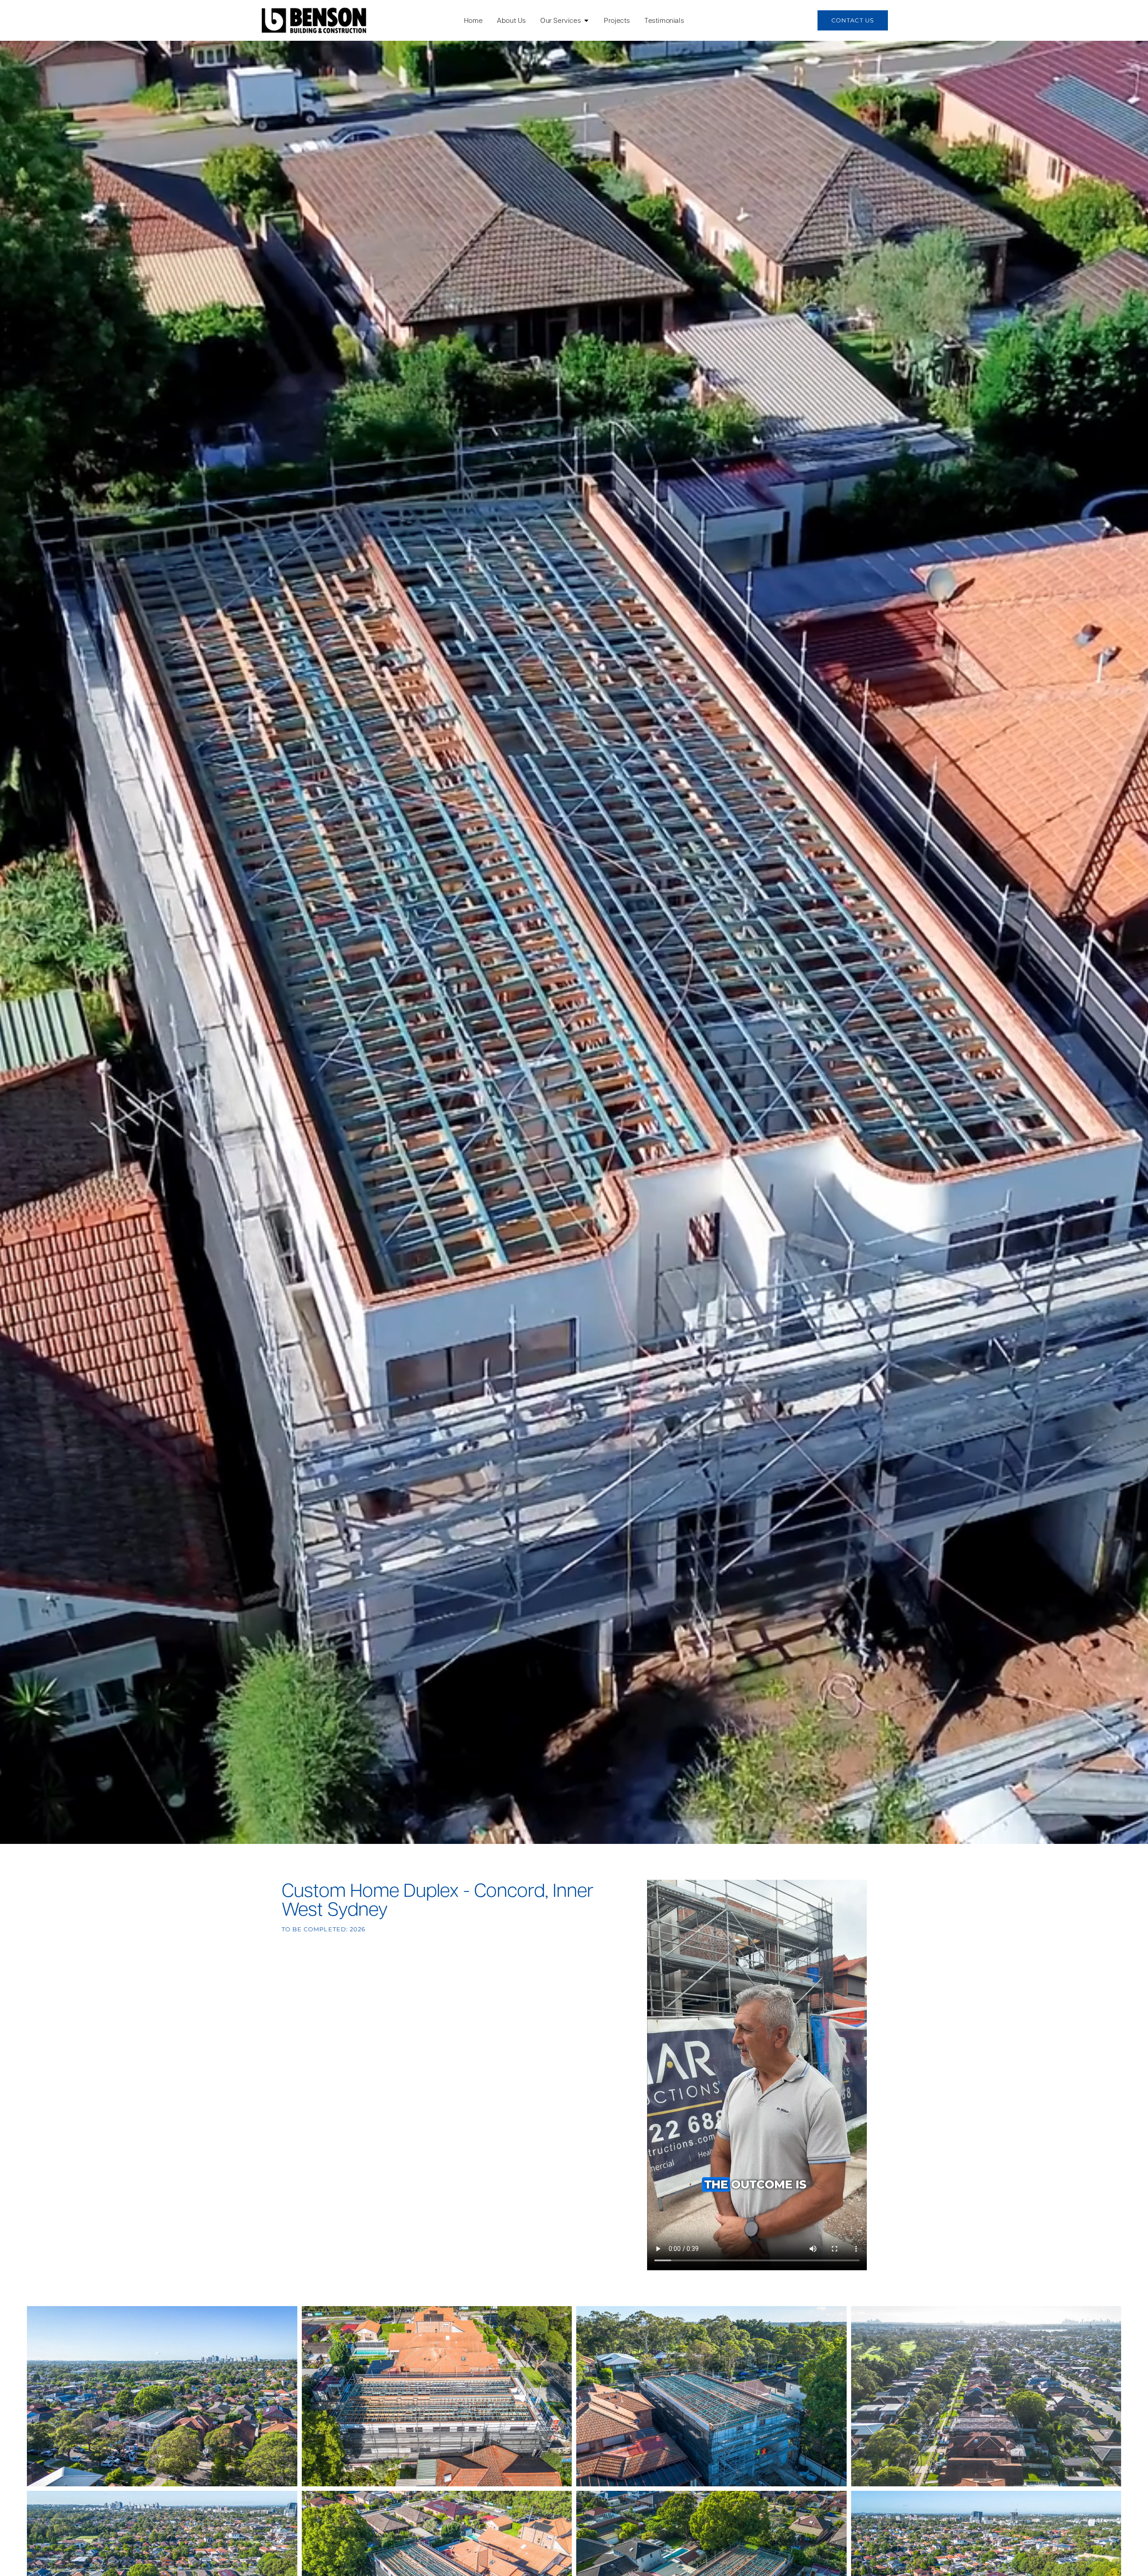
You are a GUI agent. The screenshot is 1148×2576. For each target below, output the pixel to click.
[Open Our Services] (586, 20)
